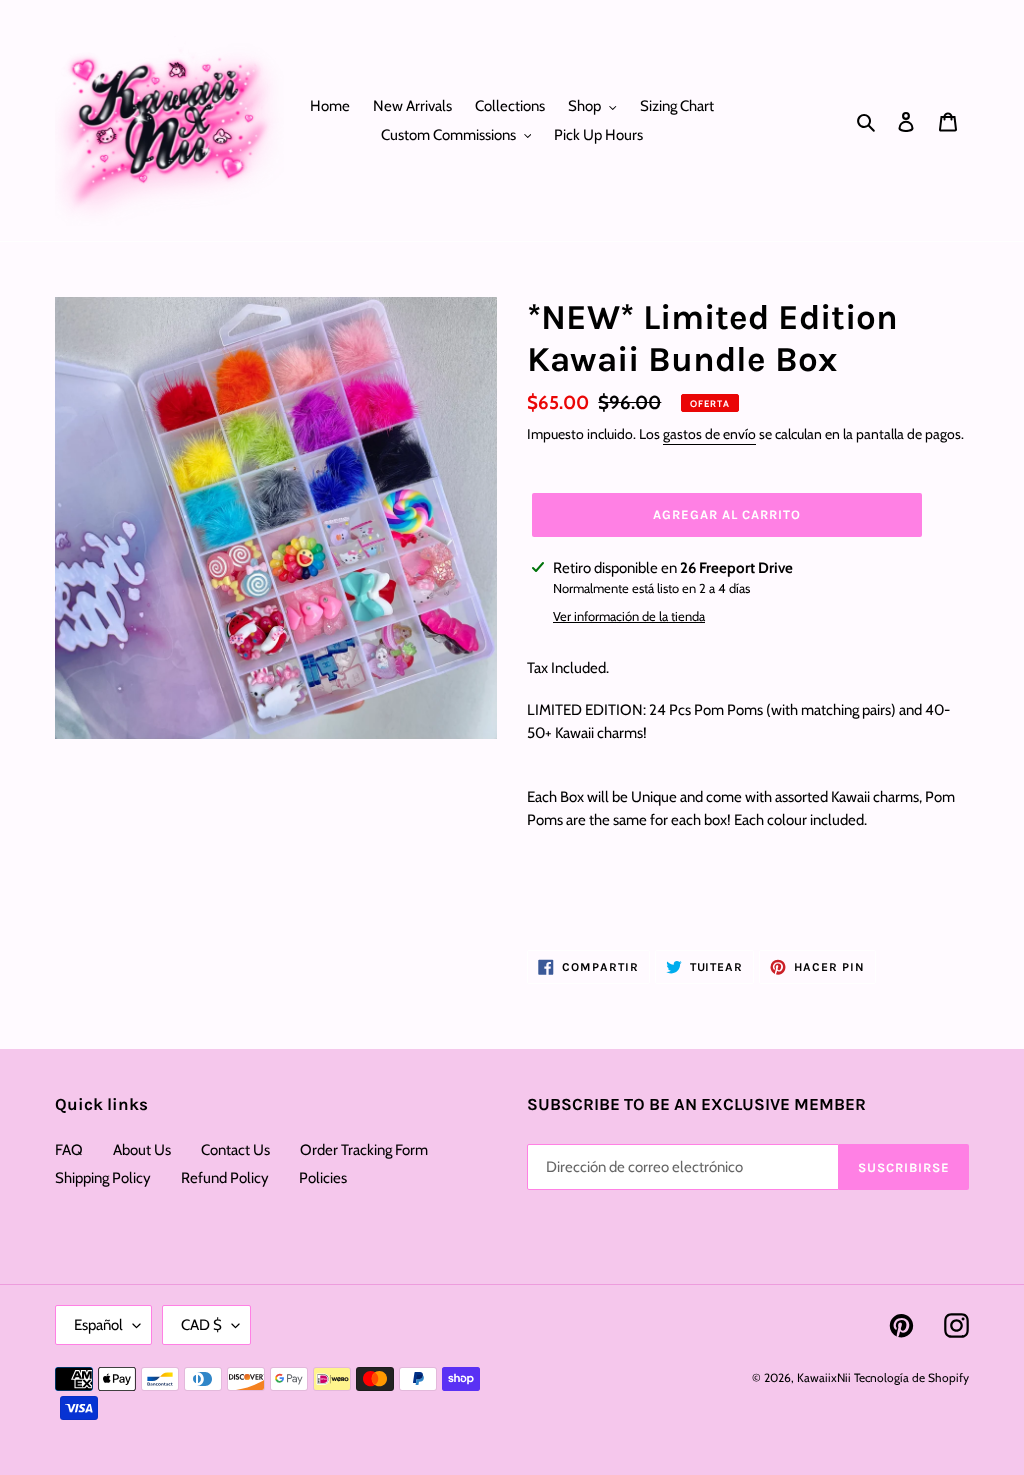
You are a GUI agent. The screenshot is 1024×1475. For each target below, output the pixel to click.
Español (98, 1325)
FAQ (69, 1150)
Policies (323, 1178)
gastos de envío (709, 434)
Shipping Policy (103, 1178)
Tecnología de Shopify (911, 1377)
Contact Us (235, 1150)
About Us (142, 1150)
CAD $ (201, 1325)
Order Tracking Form (364, 1150)
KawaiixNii (824, 1377)
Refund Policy (225, 1178)
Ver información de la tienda (629, 616)
